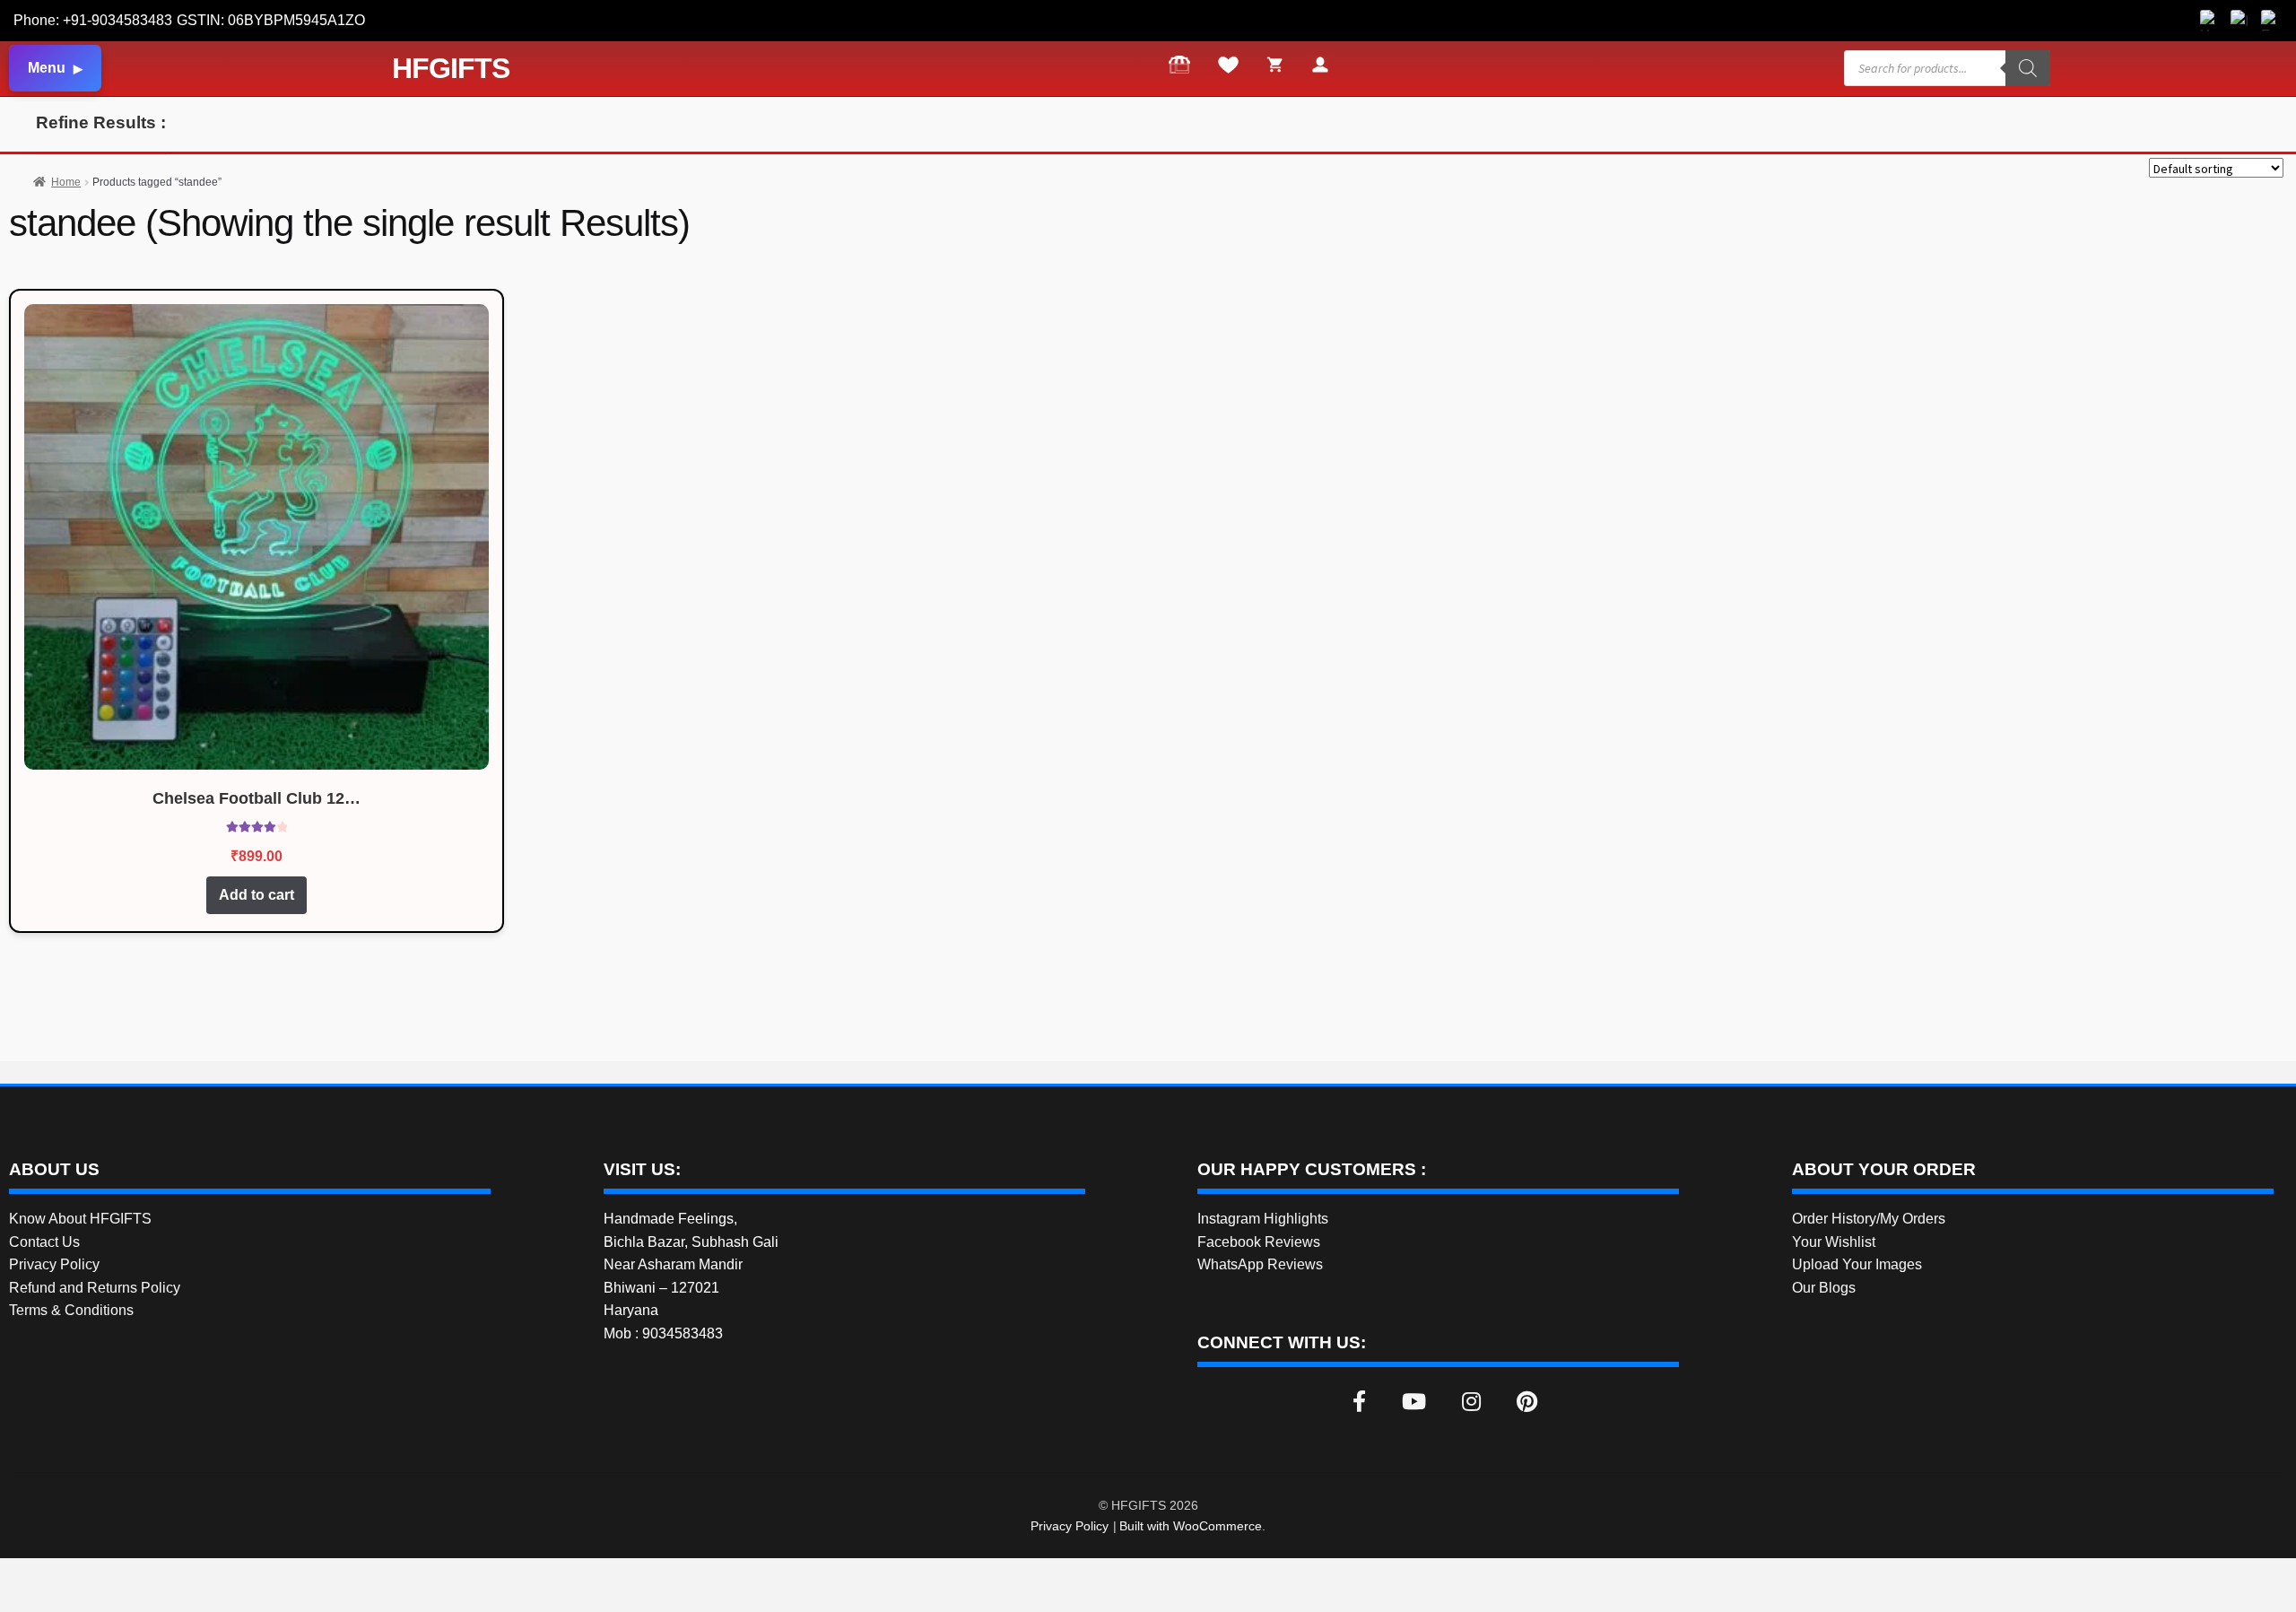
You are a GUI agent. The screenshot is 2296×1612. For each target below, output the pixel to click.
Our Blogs (1824, 1288)
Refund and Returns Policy (95, 1288)
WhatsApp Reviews (1260, 1264)
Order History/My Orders (1869, 1219)
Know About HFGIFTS (80, 1219)
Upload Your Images (1857, 1264)
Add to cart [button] (257, 895)
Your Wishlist (1834, 1242)
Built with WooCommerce (1191, 1526)
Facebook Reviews (1259, 1242)
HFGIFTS (451, 68)
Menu (47, 68)
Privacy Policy (54, 1264)
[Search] (2028, 68)
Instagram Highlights (1263, 1219)
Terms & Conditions (71, 1310)
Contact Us (44, 1242)
